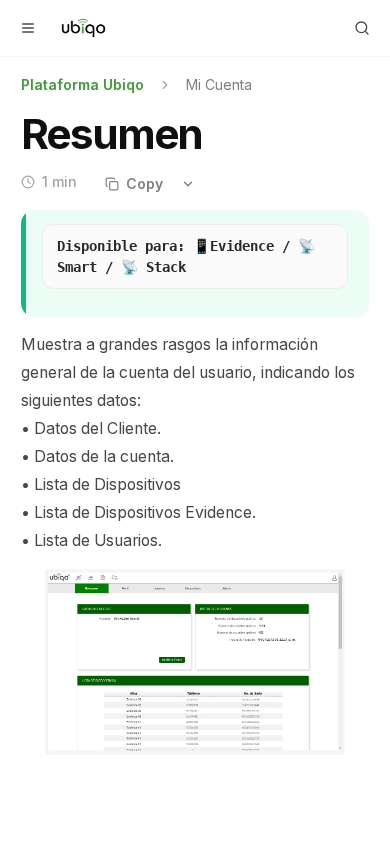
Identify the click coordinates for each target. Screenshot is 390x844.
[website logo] (83, 28)
